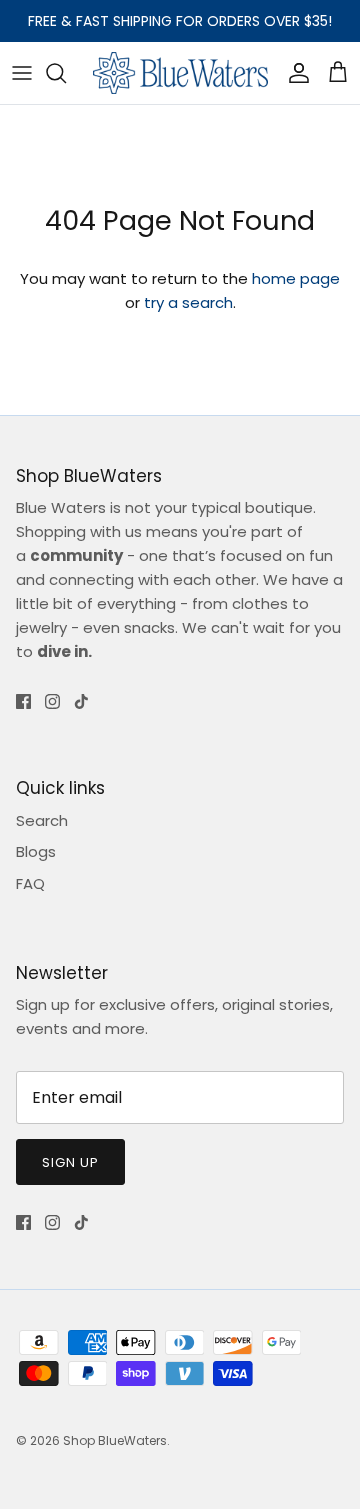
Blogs (36, 851)
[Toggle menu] (22, 73)
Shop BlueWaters (115, 1440)
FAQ (30, 883)
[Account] (294, 73)
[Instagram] (52, 701)
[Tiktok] (81, 701)
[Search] (66, 73)
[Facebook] (23, 701)
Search (42, 820)
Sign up (70, 1162)
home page (296, 278)
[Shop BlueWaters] (180, 73)
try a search (188, 302)
